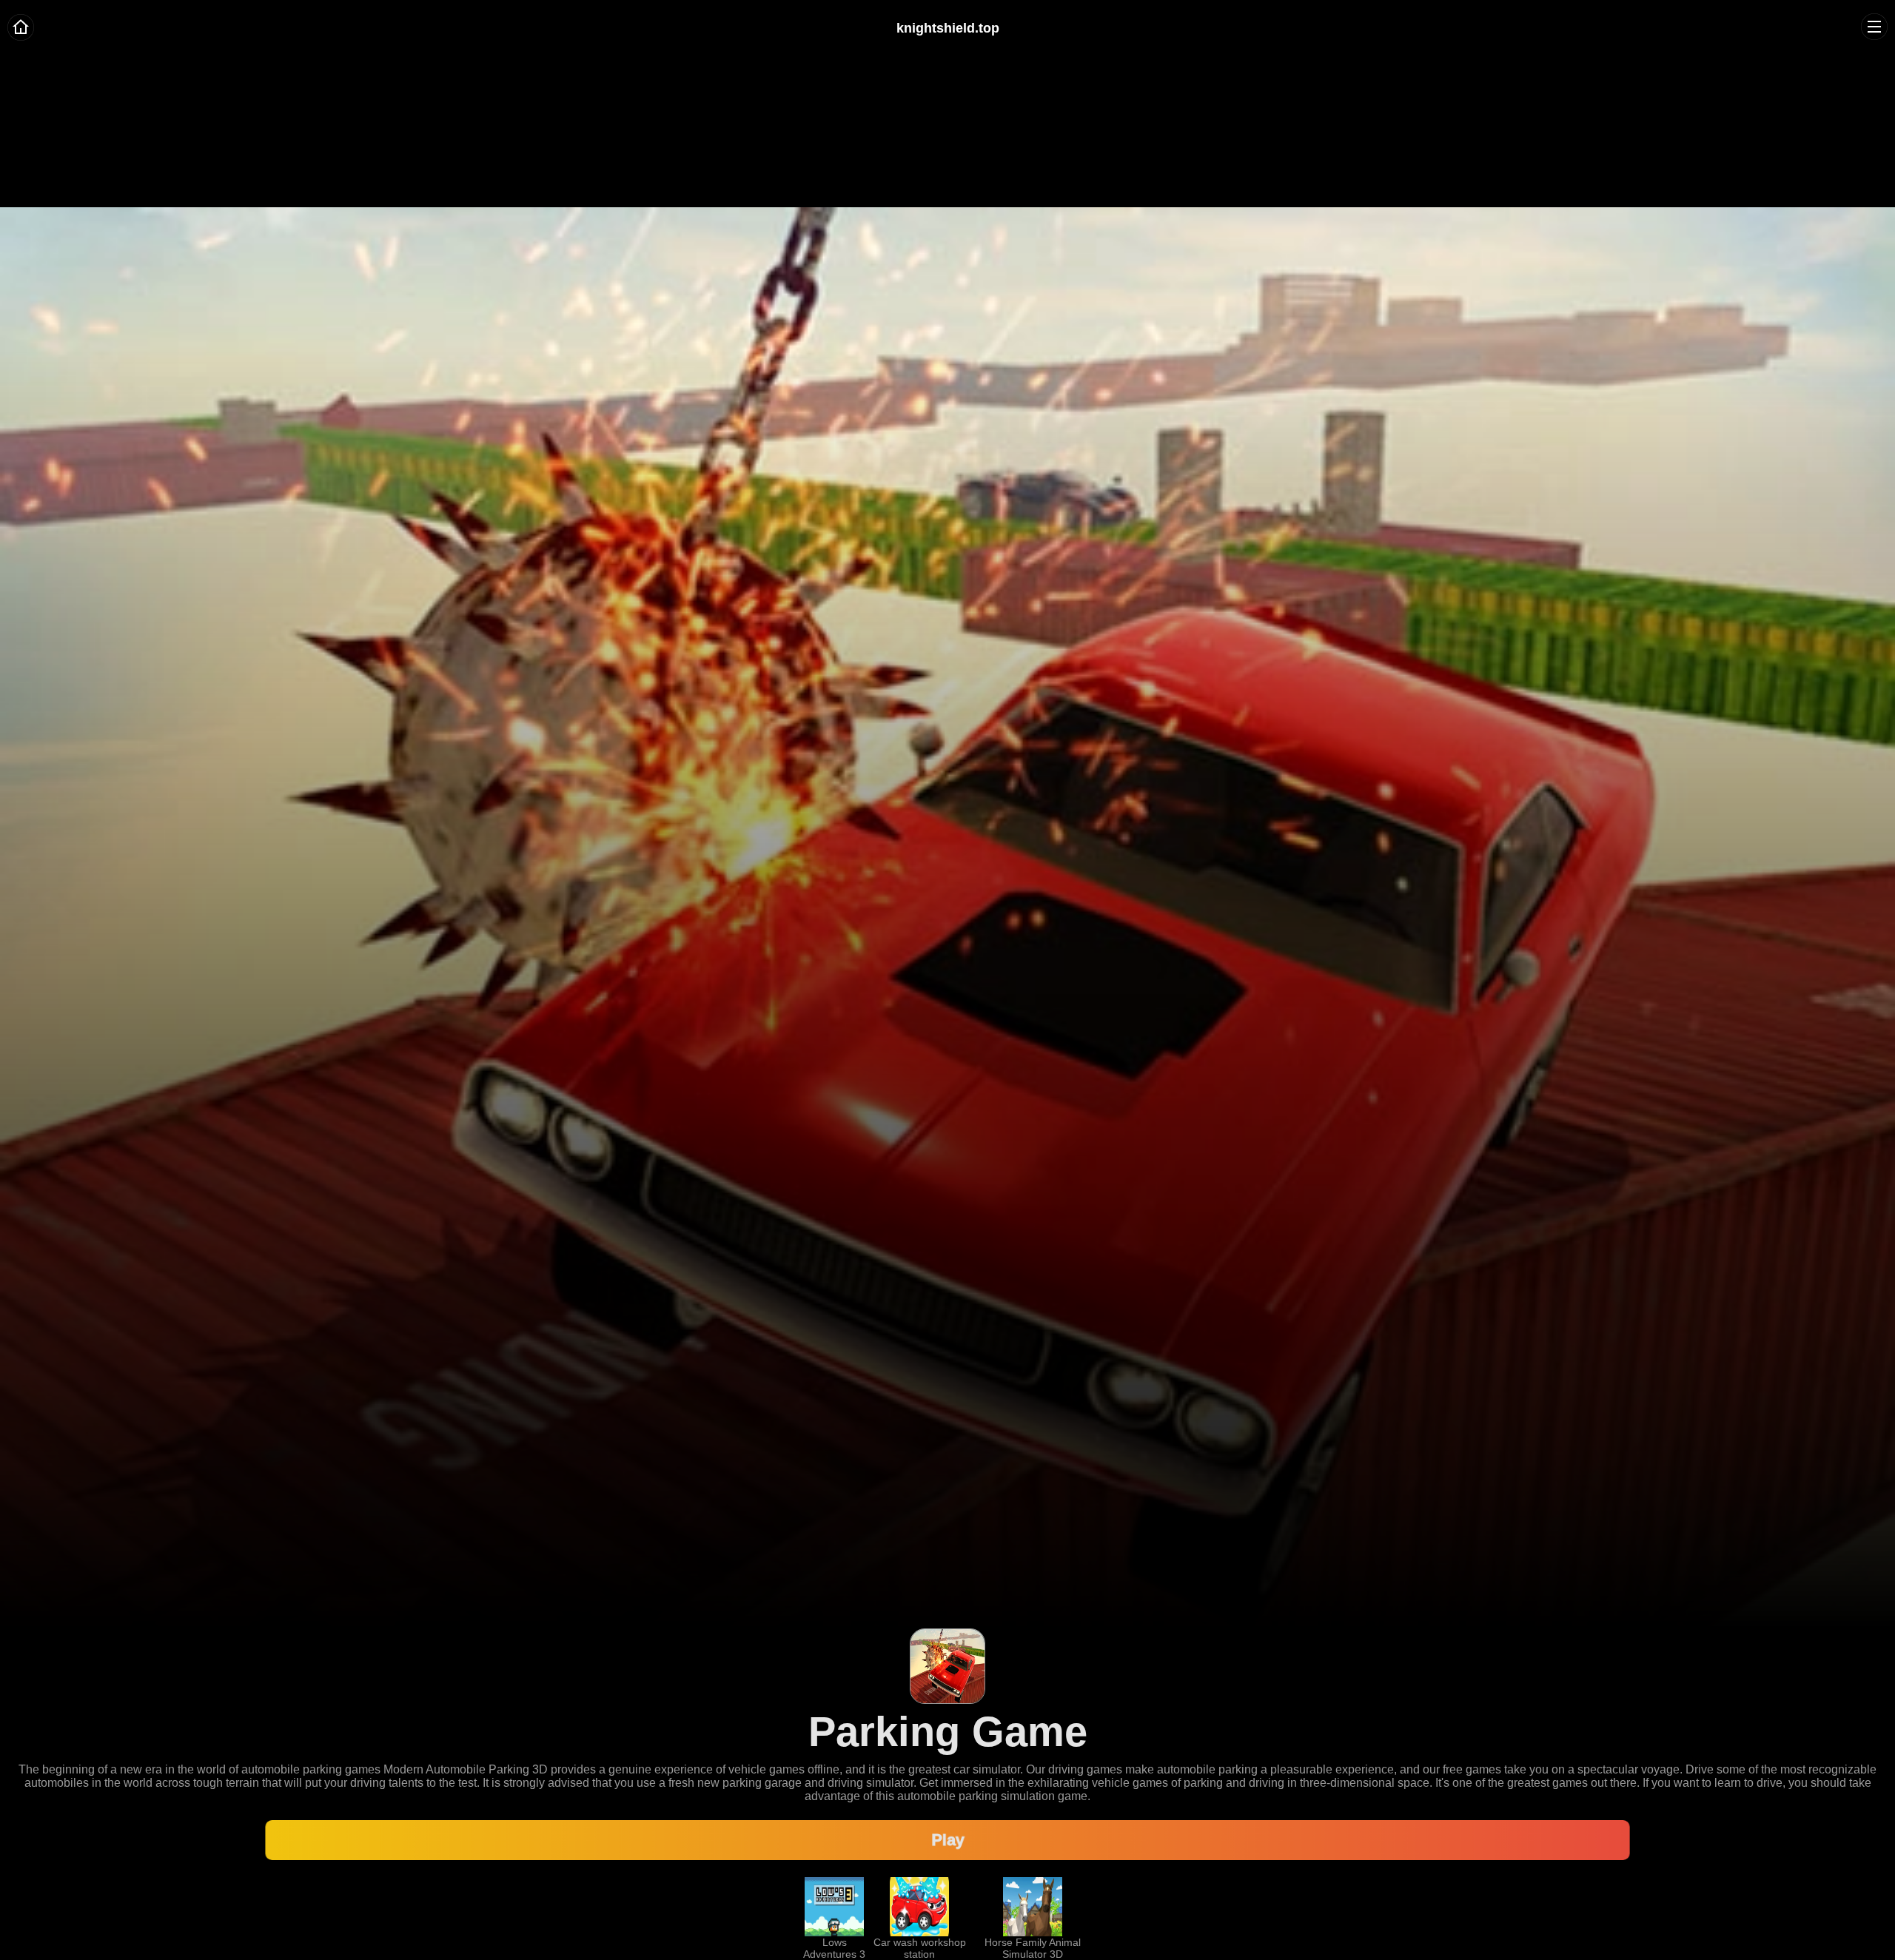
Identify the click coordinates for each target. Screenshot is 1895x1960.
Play (947, 1840)
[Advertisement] (947, 104)
